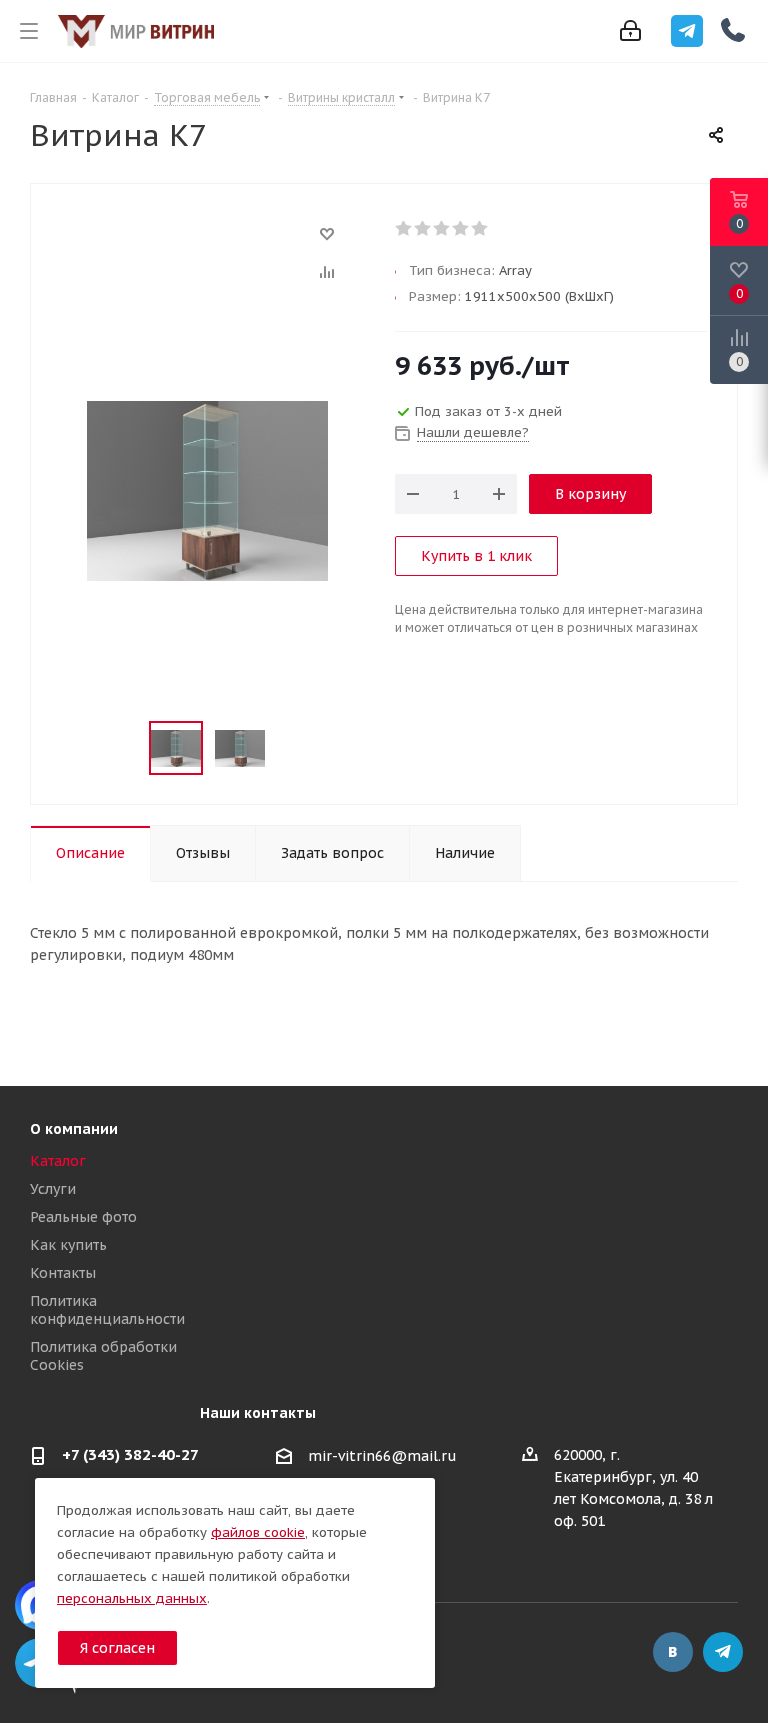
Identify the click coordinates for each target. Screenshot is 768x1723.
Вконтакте (673, 1652)
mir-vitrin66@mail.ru (382, 1456)
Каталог (58, 1161)
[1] (404, 229)
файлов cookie (258, 1532)
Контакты (63, 1273)
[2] (423, 229)
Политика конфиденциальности (107, 1310)
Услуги (53, 1189)
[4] (461, 229)
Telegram (723, 1652)
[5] (480, 229)
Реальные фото (83, 1217)
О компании (74, 1129)
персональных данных (132, 1598)
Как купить (68, 1245)
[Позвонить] (733, 30)
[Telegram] (687, 31)
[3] (442, 229)
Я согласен (117, 1648)
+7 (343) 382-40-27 (130, 1454)
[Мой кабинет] (630, 31)
